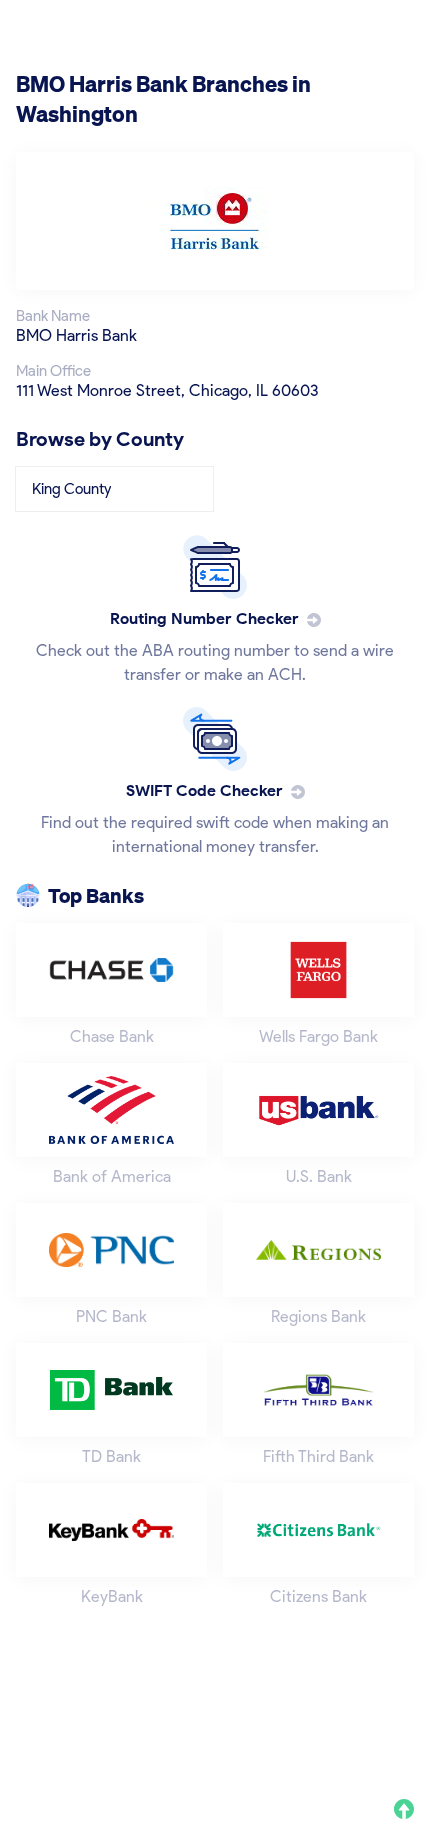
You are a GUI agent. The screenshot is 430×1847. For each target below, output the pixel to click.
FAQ (380, 1741)
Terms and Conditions (274, 1741)
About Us (44, 1741)
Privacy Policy (139, 1741)
